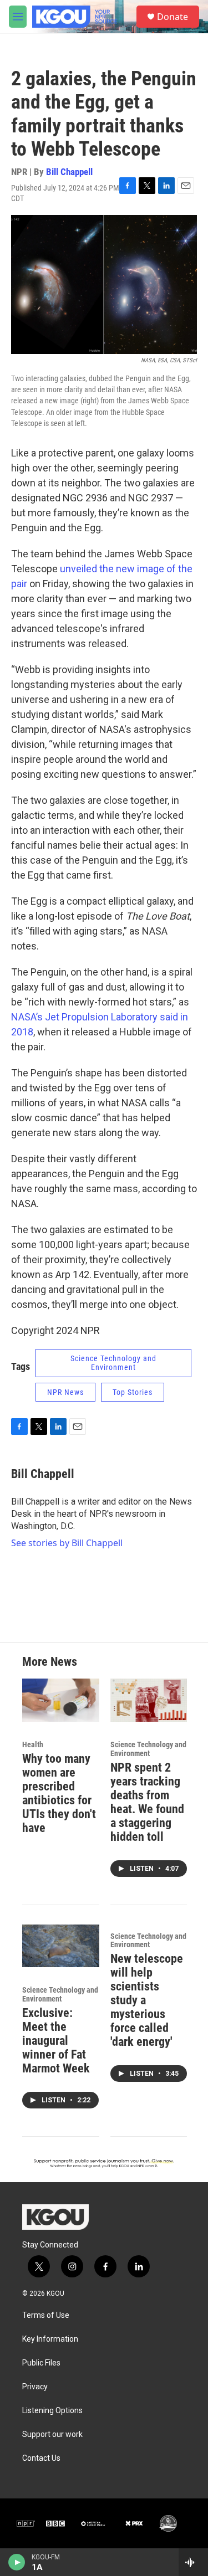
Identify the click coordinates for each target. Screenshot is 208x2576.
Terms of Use (46, 2315)
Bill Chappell (69, 172)
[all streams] (193, 2562)
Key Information (50, 2339)
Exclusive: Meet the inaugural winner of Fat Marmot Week (56, 2041)
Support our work (52, 2434)
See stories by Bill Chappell (67, 1543)
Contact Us (41, 2458)
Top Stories (133, 1392)
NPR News (65, 1392)
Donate (173, 17)
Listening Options (52, 2411)
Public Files (41, 2363)
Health (33, 1744)
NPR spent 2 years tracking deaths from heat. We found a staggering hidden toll (147, 1802)
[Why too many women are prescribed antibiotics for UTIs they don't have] (61, 1700)
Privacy (35, 2387)
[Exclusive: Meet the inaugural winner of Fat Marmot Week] (61, 1946)
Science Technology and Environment (113, 1363)
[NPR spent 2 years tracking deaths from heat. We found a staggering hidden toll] (149, 1700)
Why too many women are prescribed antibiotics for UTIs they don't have (59, 1793)
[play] (17, 2562)
